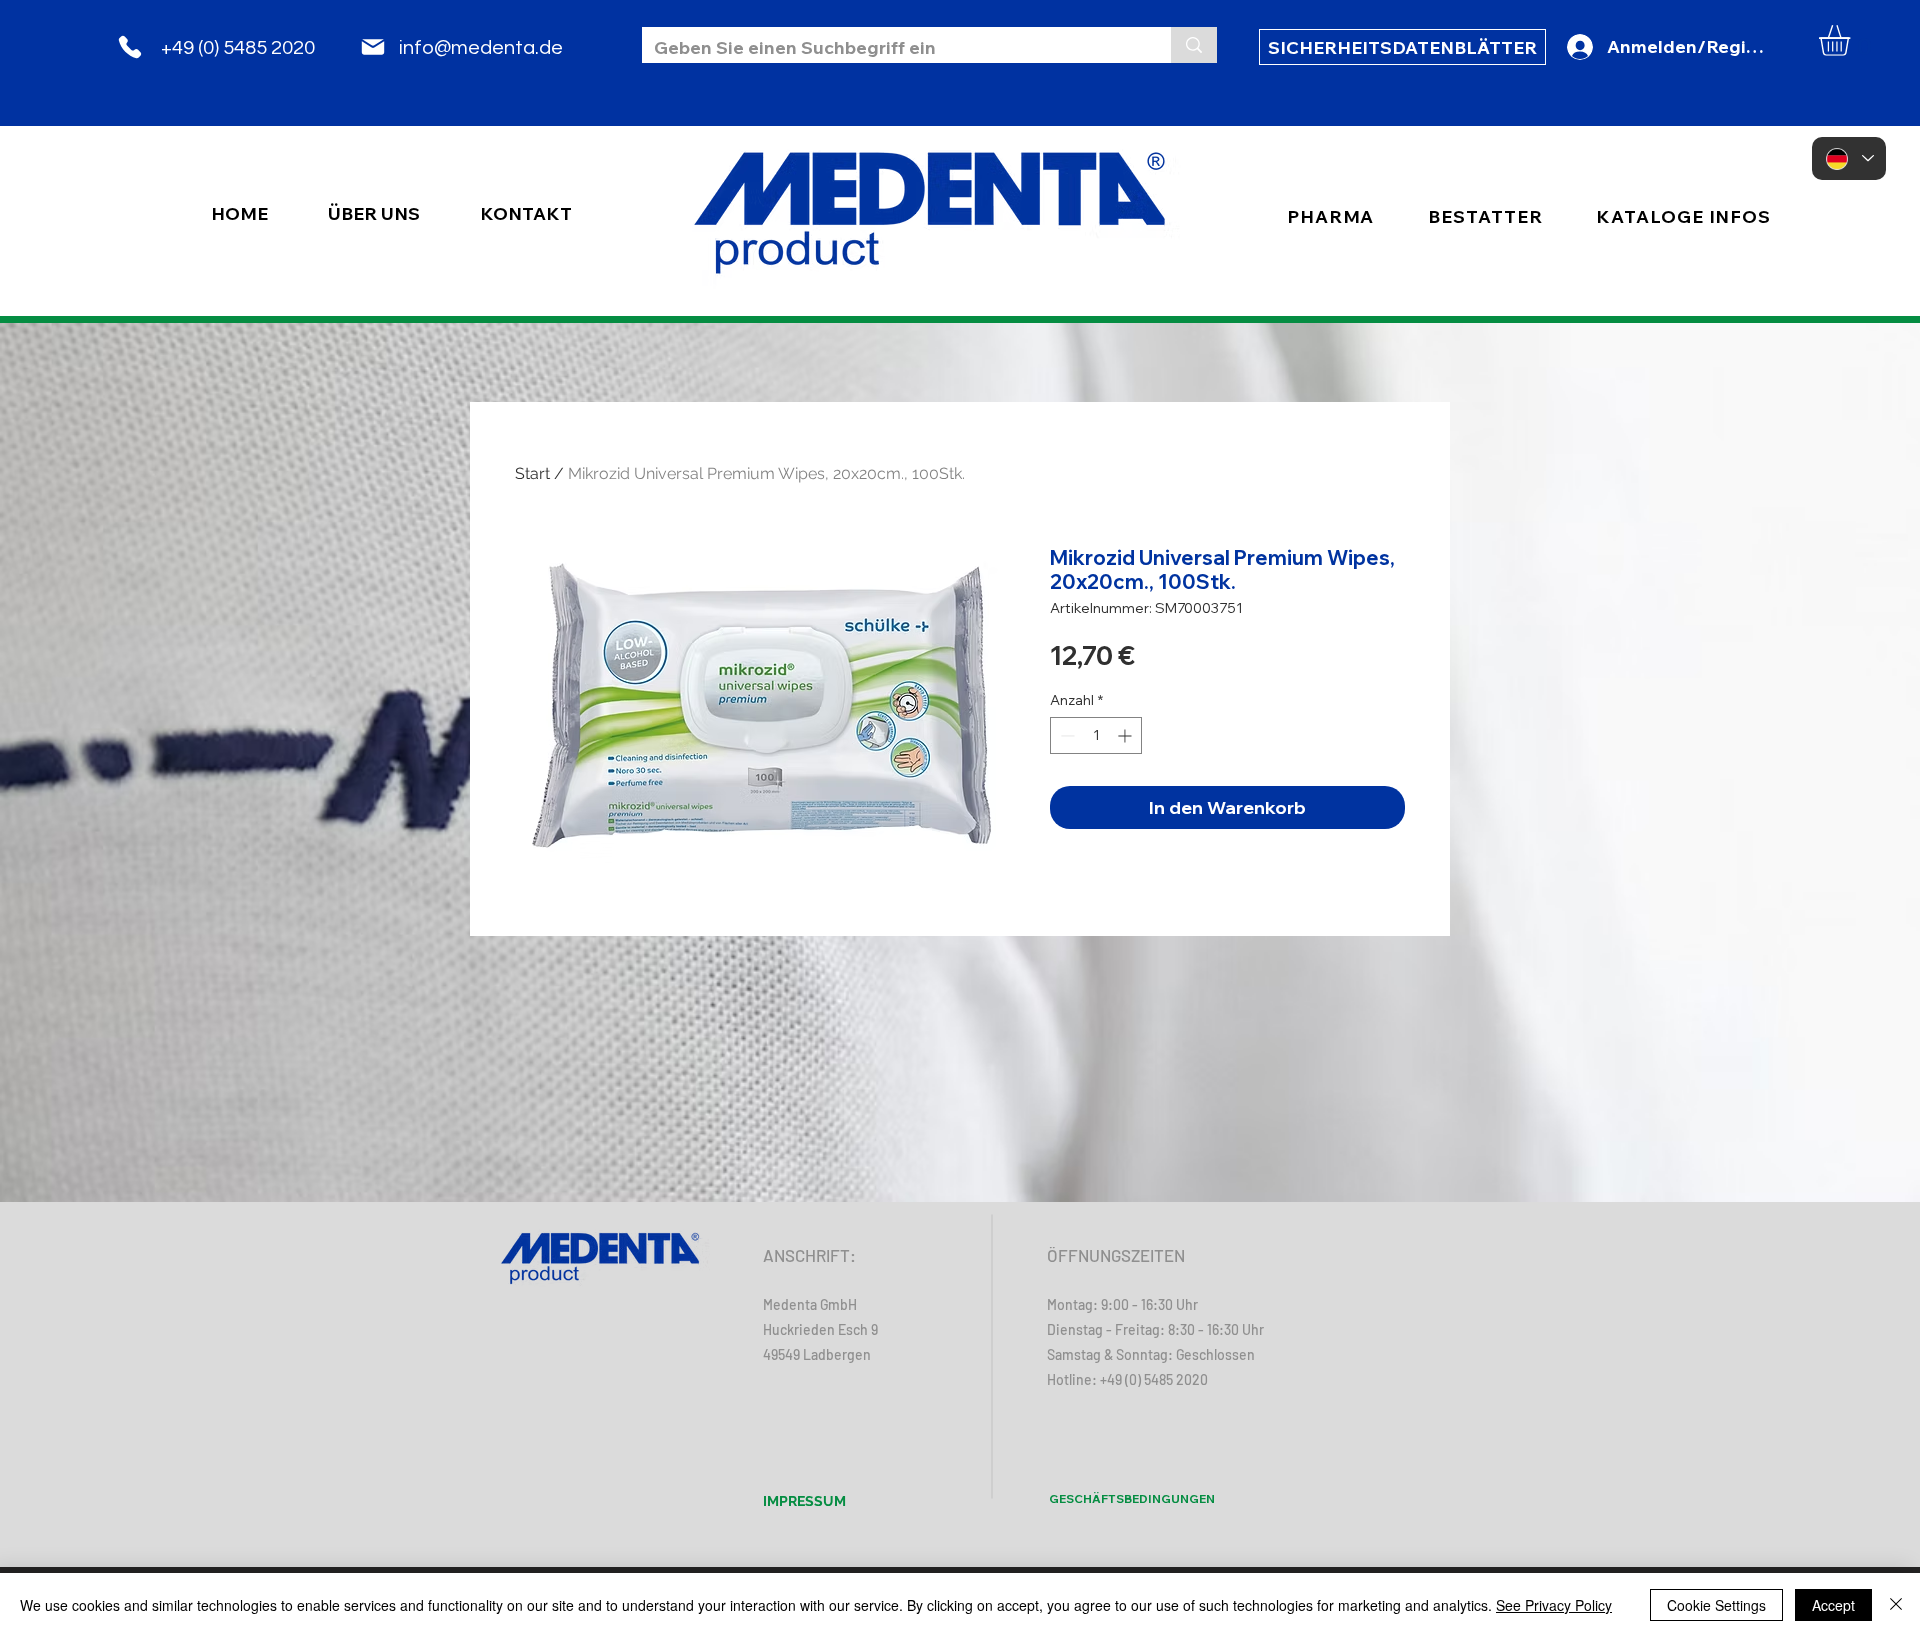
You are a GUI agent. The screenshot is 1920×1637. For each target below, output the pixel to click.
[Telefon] (130, 47)
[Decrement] (1065, 735)
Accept (1833, 1605)
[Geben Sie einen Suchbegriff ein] (1194, 45)
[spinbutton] (1096, 735)
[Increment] (1126, 735)
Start (532, 473)
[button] (1852, 40)
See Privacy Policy (1554, 1605)
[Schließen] (1896, 1605)
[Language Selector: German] (1849, 158)
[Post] (373, 47)
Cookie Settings (1716, 1605)
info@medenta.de (481, 48)
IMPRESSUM (804, 1501)
